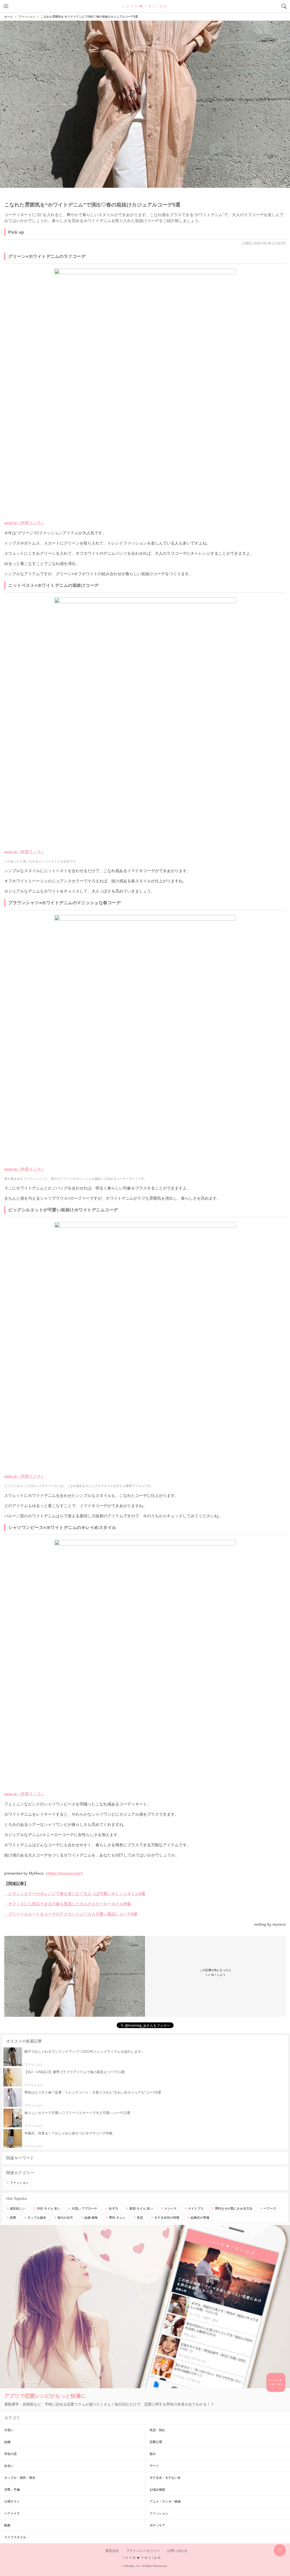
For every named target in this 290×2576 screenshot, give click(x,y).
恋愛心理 (156, 2442)
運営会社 (112, 2551)
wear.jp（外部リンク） (24, 523)
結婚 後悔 (91, 2218)
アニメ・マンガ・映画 (165, 2501)
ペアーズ (270, 2208)
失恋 (140, 2218)
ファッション (19, 2183)
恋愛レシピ (145, 6)
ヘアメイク (12, 2513)
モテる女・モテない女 (165, 2478)
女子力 (113, 2208)
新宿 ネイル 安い (141, 2208)
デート (154, 2466)
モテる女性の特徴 (167, 2218)
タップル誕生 (37, 2218)
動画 (7, 2525)
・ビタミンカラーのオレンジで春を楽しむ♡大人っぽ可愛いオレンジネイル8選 (75, 1894)
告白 (153, 2454)
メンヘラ (170, 2208)
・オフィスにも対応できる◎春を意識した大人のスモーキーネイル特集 (68, 1904)
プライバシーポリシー (143, 2551)
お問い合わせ (177, 2551)
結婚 (7, 2442)
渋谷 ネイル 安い (49, 2208)
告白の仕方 (65, 2218)
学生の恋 (10, 2454)
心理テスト (12, 2501)
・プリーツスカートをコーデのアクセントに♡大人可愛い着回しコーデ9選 (71, 1914)
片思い (9, 2430)
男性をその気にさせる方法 (234, 2208)
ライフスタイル (15, 2537)
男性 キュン (117, 2218)
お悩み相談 (157, 2489)
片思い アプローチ (85, 2208)
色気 (13, 2218)
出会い (9, 2466)
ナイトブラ (196, 2208)
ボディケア (157, 2525)
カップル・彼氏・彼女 (20, 2478)
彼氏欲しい (18, 2208)
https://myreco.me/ (64, 1873)
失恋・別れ (157, 2430)
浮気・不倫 (12, 2489)
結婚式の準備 (200, 2218)
